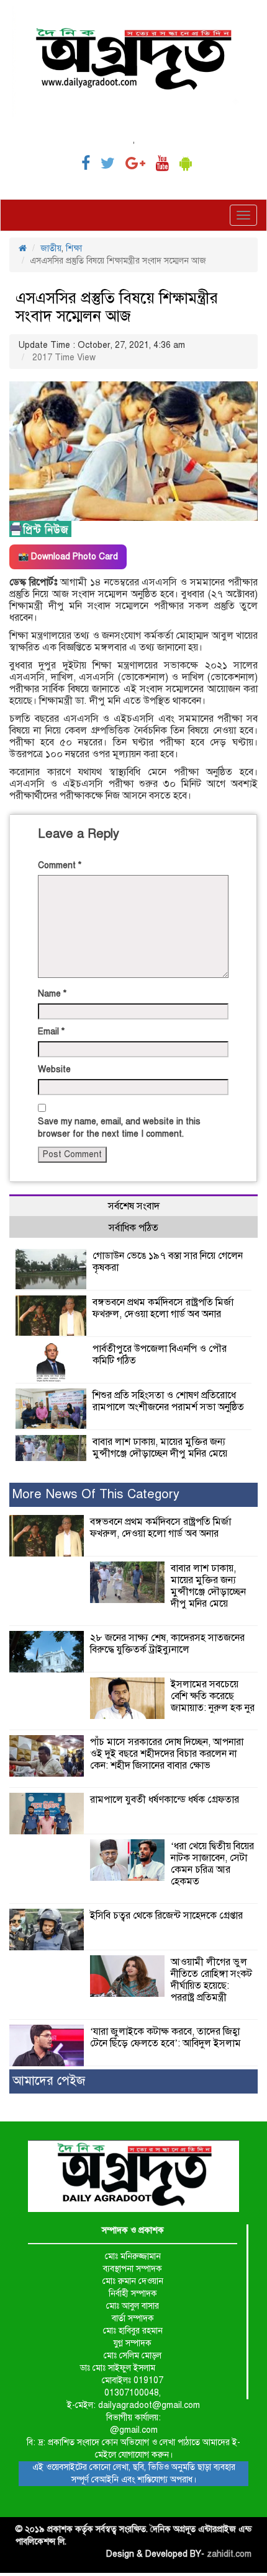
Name (52, 994)
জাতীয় (51, 248)
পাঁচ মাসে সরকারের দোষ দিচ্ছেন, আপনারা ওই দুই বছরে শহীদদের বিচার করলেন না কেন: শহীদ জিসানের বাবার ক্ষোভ (167, 1754)
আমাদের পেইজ (49, 2081)
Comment (60, 865)
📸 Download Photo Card (68, 557)
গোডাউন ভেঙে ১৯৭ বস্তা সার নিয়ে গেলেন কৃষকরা (168, 1262)
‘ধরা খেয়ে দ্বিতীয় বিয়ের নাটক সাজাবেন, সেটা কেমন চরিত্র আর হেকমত (212, 1864)
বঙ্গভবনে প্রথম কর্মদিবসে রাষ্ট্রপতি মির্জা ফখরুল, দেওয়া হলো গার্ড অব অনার (163, 1308)
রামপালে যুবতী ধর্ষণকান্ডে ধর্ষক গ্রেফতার (165, 1800)
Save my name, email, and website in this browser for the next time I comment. (119, 1128)
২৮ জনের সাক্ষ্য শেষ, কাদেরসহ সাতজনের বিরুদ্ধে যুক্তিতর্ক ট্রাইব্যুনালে (167, 1644)
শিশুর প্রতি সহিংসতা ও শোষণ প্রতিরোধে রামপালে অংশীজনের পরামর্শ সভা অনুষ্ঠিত (168, 1401)
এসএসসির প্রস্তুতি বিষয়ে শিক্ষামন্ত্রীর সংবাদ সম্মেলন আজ (117, 307)
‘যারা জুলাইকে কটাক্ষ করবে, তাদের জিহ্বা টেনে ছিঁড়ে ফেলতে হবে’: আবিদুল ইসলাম (165, 2037)
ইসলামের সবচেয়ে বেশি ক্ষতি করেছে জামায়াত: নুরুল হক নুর (213, 1696)
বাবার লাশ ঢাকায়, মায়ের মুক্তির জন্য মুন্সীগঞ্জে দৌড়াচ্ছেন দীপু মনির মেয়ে (160, 1448)
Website (54, 1069)
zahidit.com (229, 2554)
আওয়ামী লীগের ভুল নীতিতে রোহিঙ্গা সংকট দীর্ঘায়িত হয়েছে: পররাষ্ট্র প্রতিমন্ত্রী (211, 1980)
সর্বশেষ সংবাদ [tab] (134, 1206)
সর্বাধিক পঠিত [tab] (133, 1228)
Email (51, 1032)
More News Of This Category (96, 1494)
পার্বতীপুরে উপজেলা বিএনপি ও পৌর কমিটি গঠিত (160, 1355)
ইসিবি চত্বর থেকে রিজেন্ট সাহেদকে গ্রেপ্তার (166, 1916)
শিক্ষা (74, 248)
